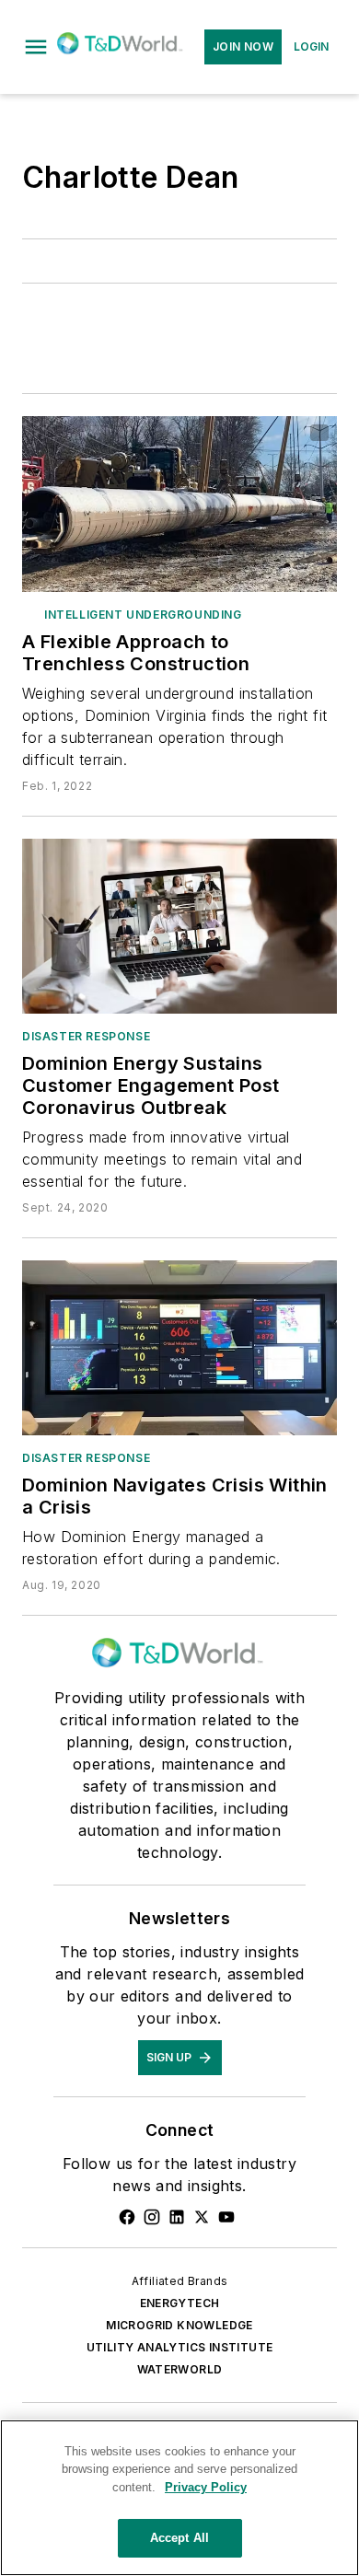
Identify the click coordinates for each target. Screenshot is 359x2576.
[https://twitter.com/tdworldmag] (202, 2217)
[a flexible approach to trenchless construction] (179, 504)
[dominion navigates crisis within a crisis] (179, 1348)
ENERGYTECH (180, 2303)
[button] (36, 47)
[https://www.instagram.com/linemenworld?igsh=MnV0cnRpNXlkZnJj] (152, 2217)
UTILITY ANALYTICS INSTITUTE (180, 2347)
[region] (179, 2498)
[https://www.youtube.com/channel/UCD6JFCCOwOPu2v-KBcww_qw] (226, 2217)
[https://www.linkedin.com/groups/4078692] (177, 2217)
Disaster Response (86, 1036)
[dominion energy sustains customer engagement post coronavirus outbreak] (179, 926)
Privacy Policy (206, 2487)
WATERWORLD (180, 2369)
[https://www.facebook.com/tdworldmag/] (127, 2217)
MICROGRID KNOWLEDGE (179, 2325)
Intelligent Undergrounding (143, 615)
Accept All (179, 2538)
